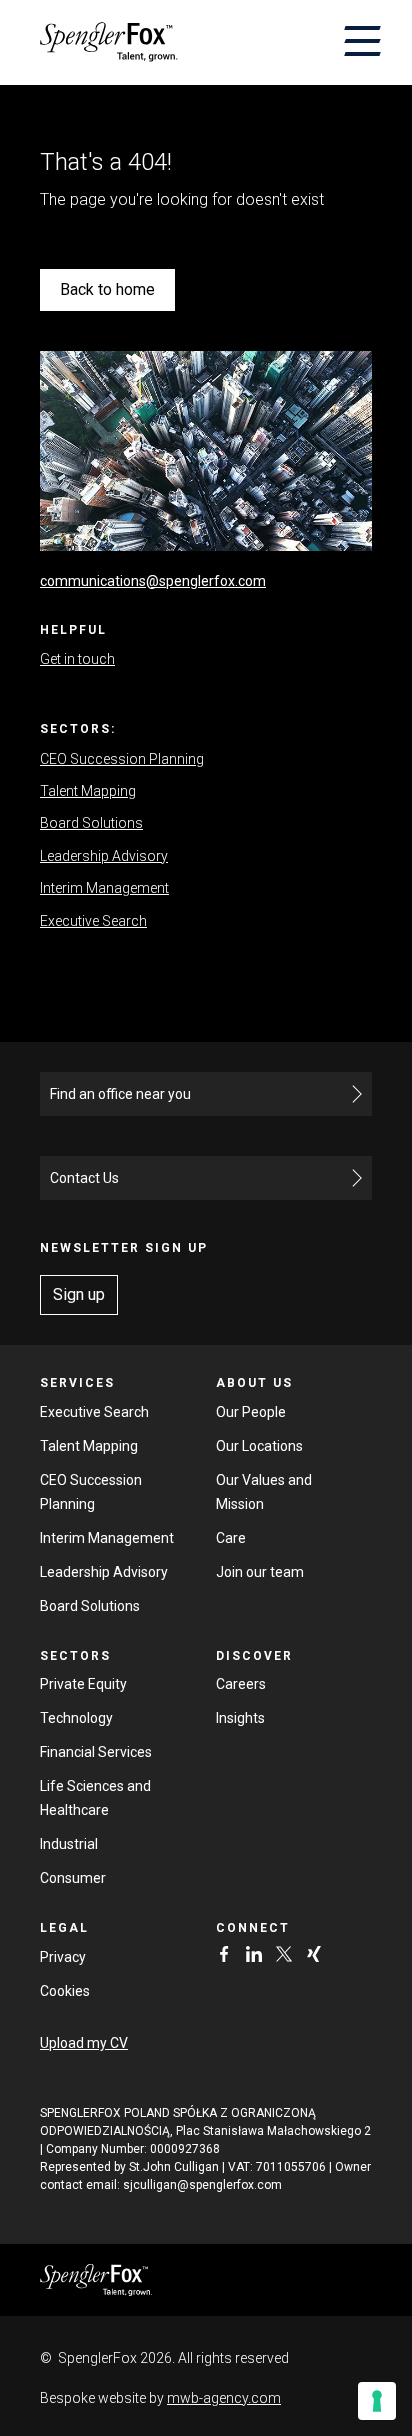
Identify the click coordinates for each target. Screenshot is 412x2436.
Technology (76, 1718)
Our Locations (259, 1446)
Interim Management (104, 888)
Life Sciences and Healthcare (95, 1798)
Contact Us (84, 1178)
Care (231, 1538)
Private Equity (83, 1684)
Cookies (65, 1991)
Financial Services (96, 1752)
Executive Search (93, 921)
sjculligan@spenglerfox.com (202, 2185)
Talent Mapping (88, 791)
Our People (251, 1412)
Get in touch (77, 659)
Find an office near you (120, 1094)
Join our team (260, 1572)
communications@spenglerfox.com (153, 581)
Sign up (79, 1294)
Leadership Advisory (104, 856)
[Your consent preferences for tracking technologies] (377, 2401)
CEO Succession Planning (122, 759)
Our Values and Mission (264, 1492)
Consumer (73, 1878)
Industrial (69, 1844)
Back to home (107, 289)
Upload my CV (84, 2043)
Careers (241, 1684)
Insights (240, 1718)
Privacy (63, 1957)
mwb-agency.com (224, 2398)
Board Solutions (91, 823)
